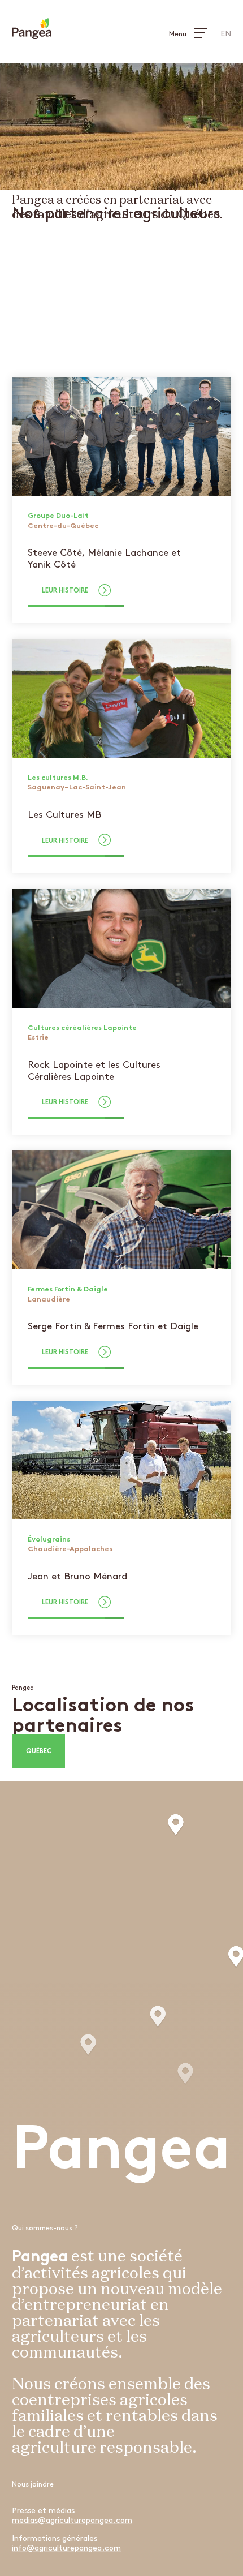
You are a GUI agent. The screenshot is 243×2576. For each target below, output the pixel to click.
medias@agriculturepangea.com (72, 2520)
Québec (39, 1752)
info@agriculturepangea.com (66, 2548)
